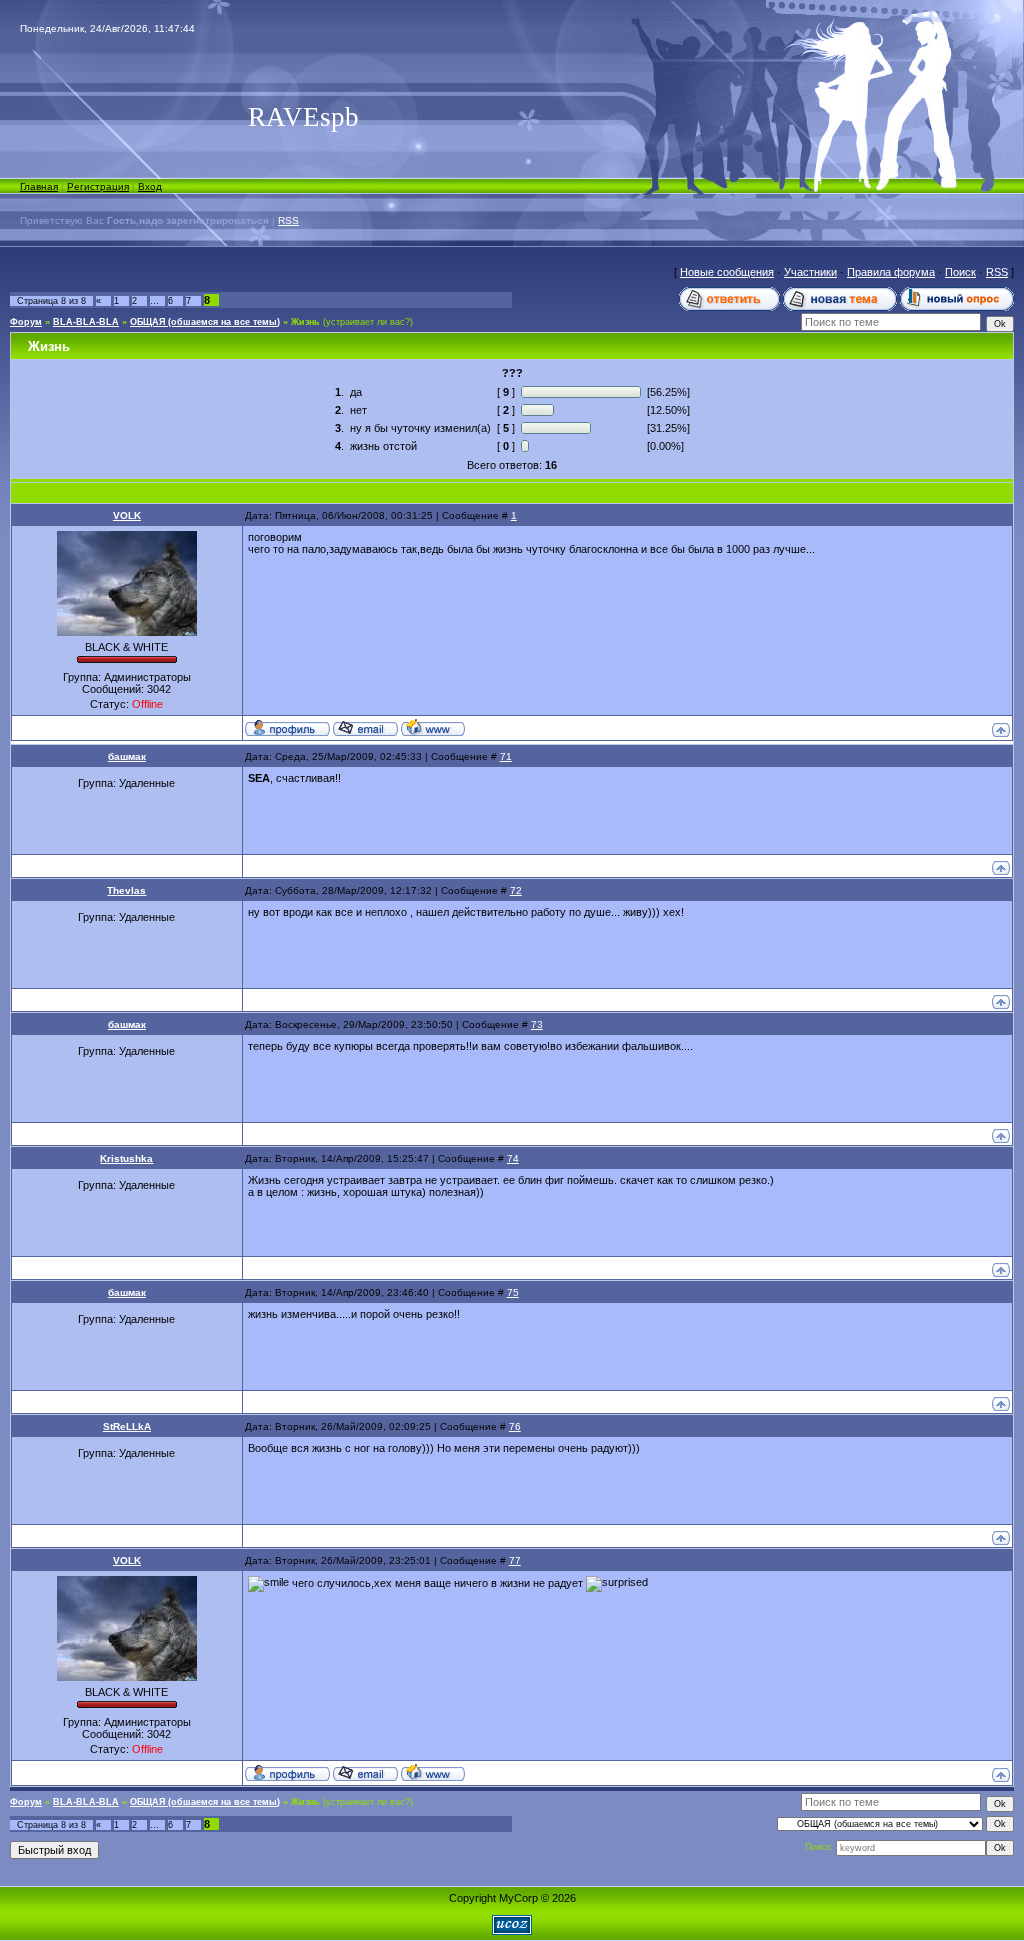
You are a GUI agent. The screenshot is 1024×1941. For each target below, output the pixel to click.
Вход (150, 186)
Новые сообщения (727, 272)
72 (516, 890)
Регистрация (98, 186)
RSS (288, 220)
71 (506, 756)
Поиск (960, 272)
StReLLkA (127, 1426)
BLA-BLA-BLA (86, 322)
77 (515, 1560)
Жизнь (305, 322)
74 (513, 1158)
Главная (39, 186)
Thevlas (126, 890)
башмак (127, 756)
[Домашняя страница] (433, 727)
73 (537, 1024)
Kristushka (126, 1158)
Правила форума (891, 272)
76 (515, 1426)
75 (513, 1292)
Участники (810, 272)
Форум (26, 322)
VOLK (127, 515)
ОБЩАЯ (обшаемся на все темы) (205, 322)
